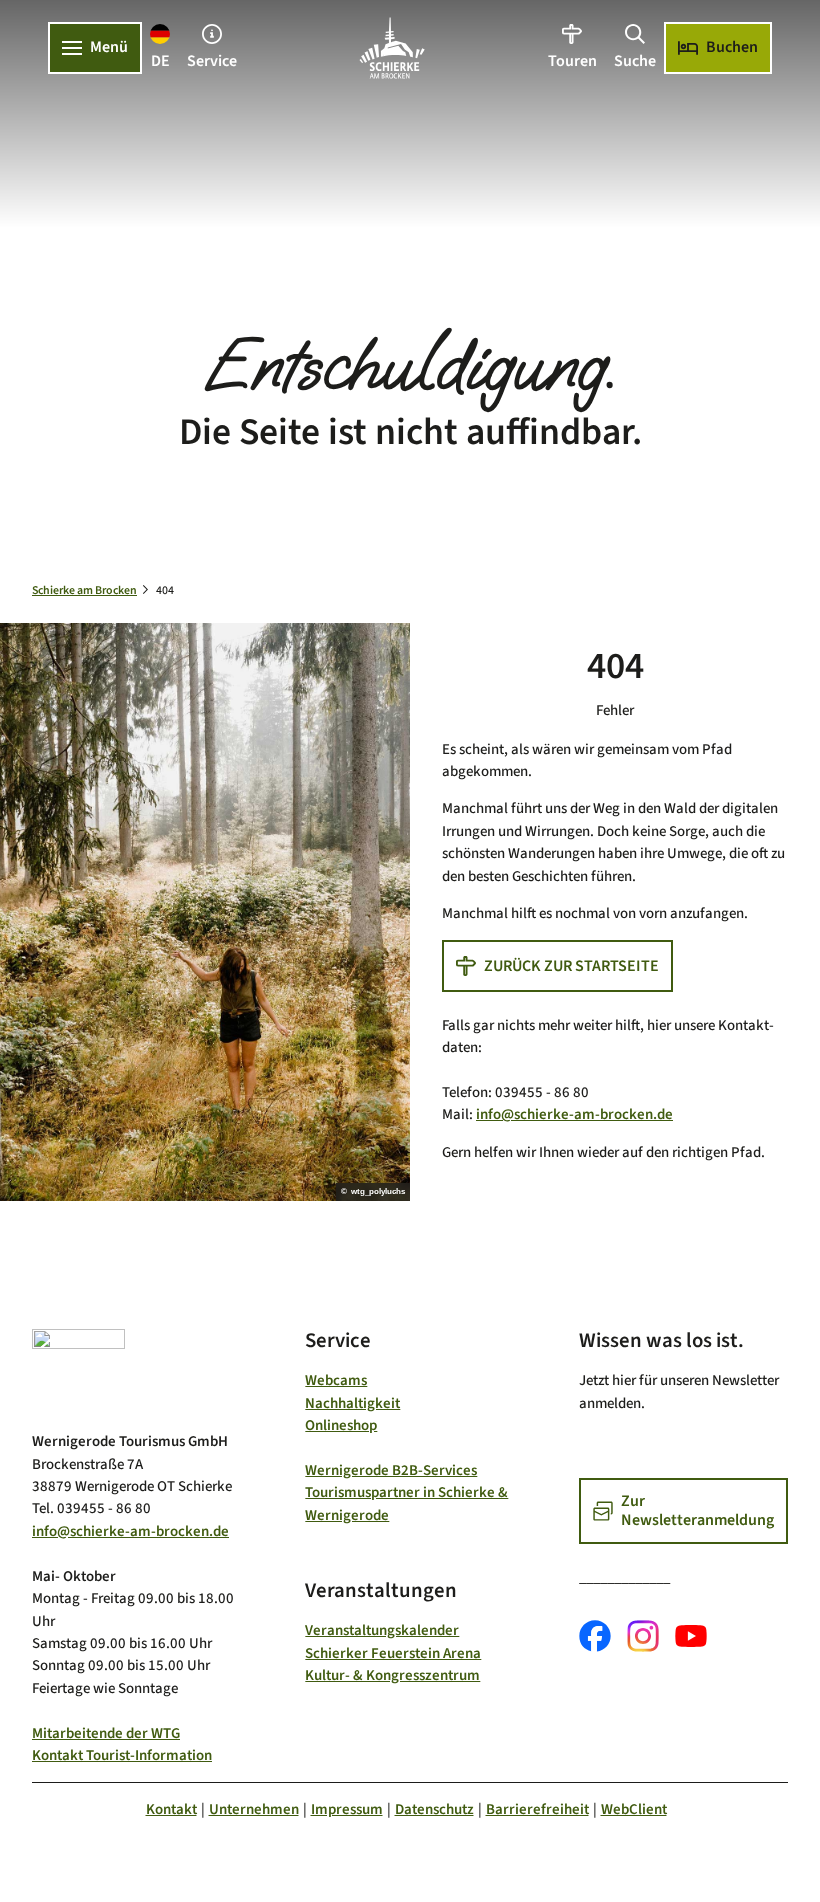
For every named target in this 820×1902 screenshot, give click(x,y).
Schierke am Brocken (84, 590)
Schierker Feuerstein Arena (393, 1653)
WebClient (634, 1809)
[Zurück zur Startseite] (392, 48)
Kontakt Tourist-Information (122, 1755)
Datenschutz (434, 1809)
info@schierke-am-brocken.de (574, 1114)
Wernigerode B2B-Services (391, 1470)
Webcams (336, 1380)
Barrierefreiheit (537, 1809)
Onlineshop (341, 1425)
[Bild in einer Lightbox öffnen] (78, 1372)
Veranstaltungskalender (382, 1630)
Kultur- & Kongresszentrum (392, 1675)
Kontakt (171, 1809)
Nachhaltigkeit (352, 1403)
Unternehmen (254, 1809)
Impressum (347, 1809)
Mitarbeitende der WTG (106, 1733)
